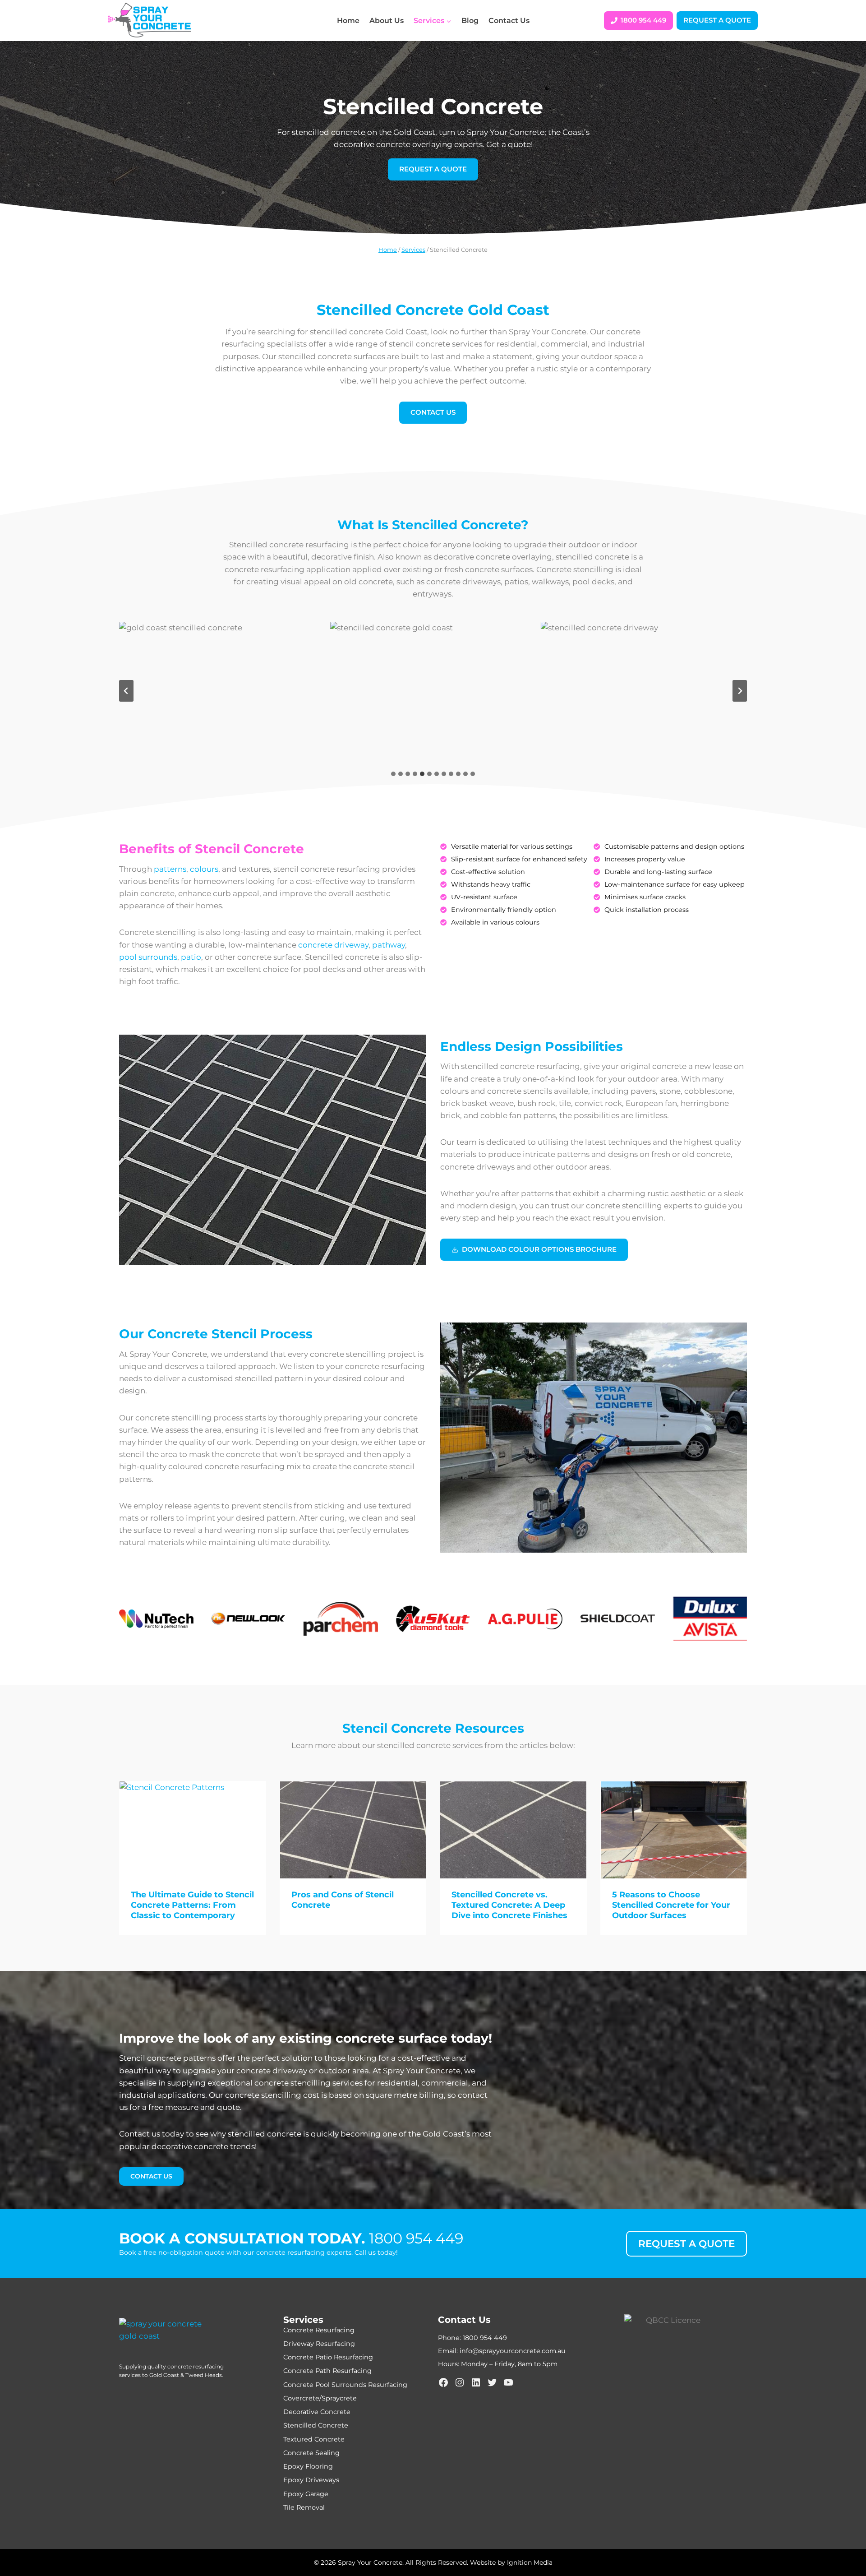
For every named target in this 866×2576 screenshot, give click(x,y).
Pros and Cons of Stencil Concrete (343, 1900)
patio (191, 957)
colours (204, 869)
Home (348, 21)
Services (413, 250)
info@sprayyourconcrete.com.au (513, 2351)
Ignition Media (530, 2562)
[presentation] (193, 1830)
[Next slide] (740, 691)
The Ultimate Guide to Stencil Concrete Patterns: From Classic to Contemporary (192, 1905)
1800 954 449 (416, 2238)
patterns (170, 869)
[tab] (393, 774)
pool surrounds (148, 957)
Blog (470, 21)
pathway (389, 945)
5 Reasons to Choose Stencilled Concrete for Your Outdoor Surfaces (671, 1905)
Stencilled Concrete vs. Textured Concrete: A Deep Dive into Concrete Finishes (509, 1905)
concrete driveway (333, 945)
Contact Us (509, 21)
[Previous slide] (126, 691)
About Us (387, 21)
